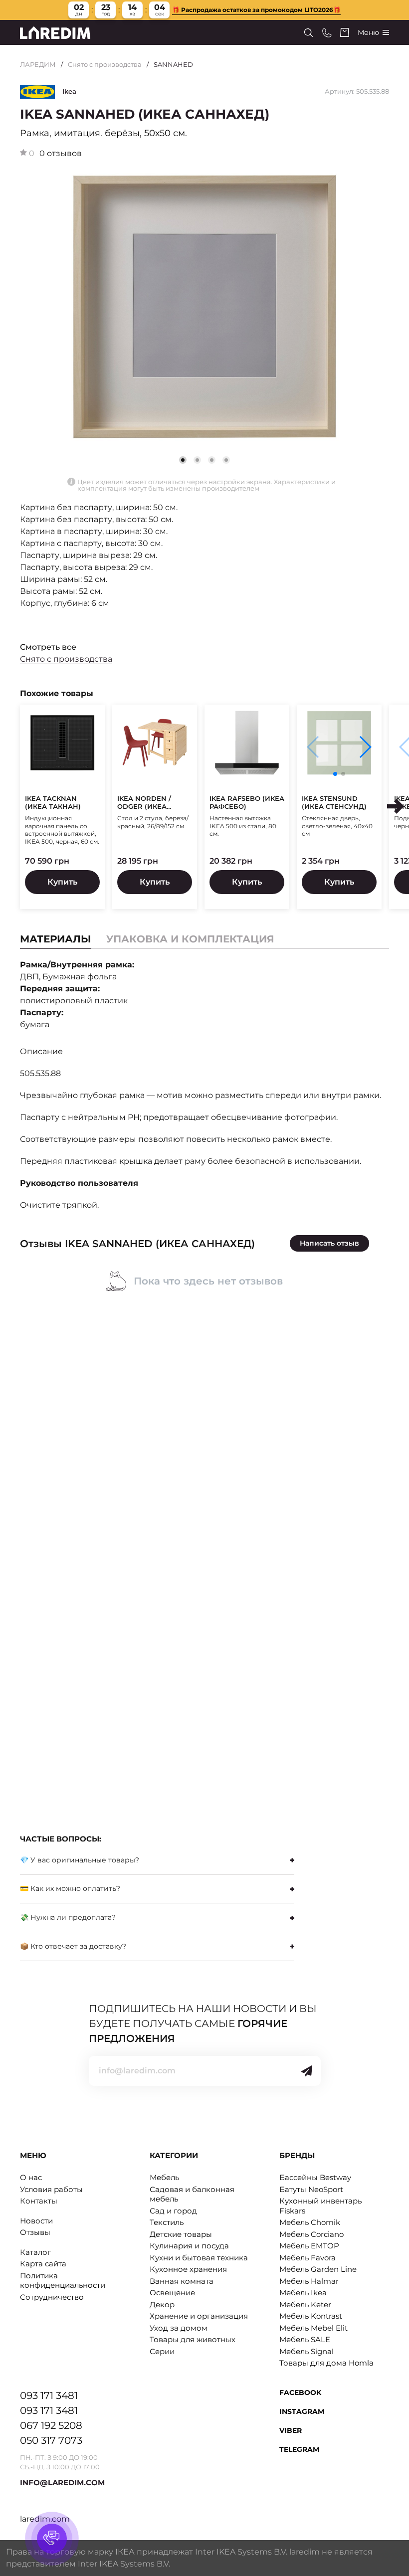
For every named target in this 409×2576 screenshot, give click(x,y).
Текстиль (167, 2222)
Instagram (302, 2411)
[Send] (307, 2071)
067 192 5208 (51, 2425)
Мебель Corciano (311, 2234)
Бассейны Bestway (315, 2177)
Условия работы (51, 2189)
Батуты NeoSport (311, 2189)
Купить (62, 882)
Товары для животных (193, 2339)
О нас (31, 2177)
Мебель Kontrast (311, 2316)
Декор (162, 2304)
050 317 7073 (51, 2440)
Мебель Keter (305, 2304)
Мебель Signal (307, 2351)
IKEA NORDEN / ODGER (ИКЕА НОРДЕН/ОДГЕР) (147, 803)
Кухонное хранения (188, 2269)
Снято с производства (105, 64)
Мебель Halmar (309, 2281)
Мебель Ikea (303, 2293)
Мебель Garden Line (318, 2269)
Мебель (164, 2177)
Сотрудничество (52, 2297)
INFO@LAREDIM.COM (62, 2483)
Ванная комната (182, 2281)
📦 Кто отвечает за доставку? (73, 1946)
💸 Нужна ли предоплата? (68, 1917)
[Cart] (345, 32)
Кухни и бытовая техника (199, 2258)
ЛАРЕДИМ (38, 64)
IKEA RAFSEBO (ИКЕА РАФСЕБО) (247, 803)
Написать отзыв (329, 1243)
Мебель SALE (305, 2339)
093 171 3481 (49, 2395)
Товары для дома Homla (326, 2363)
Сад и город (173, 2211)
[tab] (190, 939)
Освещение (172, 2293)
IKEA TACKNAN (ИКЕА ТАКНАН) (53, 803)
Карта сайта (43, 2264)
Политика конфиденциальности (63, 2281)
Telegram (299, 2449)
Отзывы (35, 2232)
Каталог (35, 2252)
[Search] (308, 33)
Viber (291, 2430)
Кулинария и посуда (189, 2246)
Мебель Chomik (310, 2222)
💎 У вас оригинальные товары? (80, 1860)
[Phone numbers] (327, 33)
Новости (36, 2221)
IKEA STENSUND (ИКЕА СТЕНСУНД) (334, 803)
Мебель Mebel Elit (313, 2328)
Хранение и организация (199, 2316)
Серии (162, 2351)
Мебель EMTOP (309, 2246)
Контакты (39, 2201)
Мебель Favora (307, 2258)
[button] (197, 460)
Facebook (300, 2392)
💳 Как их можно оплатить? (70, 1888)
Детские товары (181, 2234)
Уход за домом (179, 2328)
